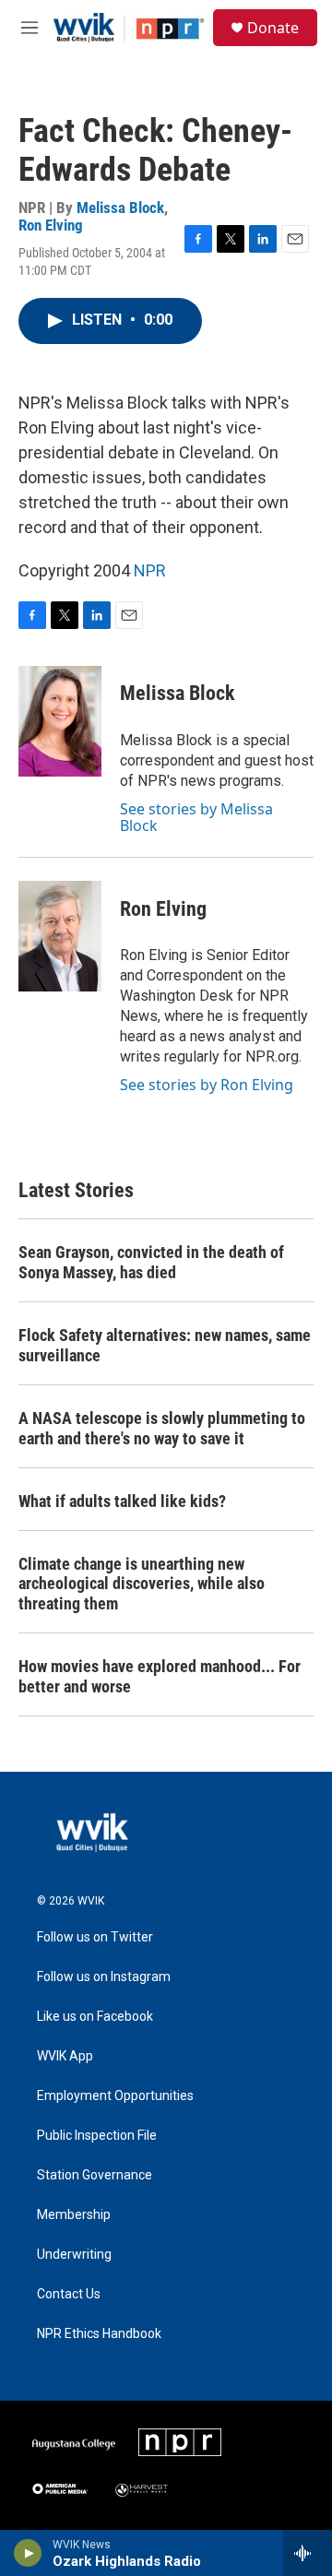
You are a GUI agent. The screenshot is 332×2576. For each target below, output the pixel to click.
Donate (273, 28)
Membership (74, 2215)
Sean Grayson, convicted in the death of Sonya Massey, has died (151, 1262)
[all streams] (308, 2553)
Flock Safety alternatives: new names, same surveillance (165, 1345)
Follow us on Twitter (95, 1937)
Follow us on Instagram (104, 1977)
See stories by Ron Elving (207, 1085)
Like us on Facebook (95, 2017)
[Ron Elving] (60, 936)
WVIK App (65, 2056)
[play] (28, 2553)
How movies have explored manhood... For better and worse (160, 1676)
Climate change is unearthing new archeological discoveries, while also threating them (142, 1584)
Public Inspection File (97, 2136)
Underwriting (74, 2255)
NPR (150, 570)
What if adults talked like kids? (122, 1501)
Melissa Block (120, 208)
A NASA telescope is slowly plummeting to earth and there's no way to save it (162, 1428)
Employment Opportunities (115, 2096)
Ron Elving (51, 225)
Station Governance (95, 2175)
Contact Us (69, 2294)
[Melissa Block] (60, 721)
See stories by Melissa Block (196, 817)
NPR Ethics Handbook (99, 2334)
